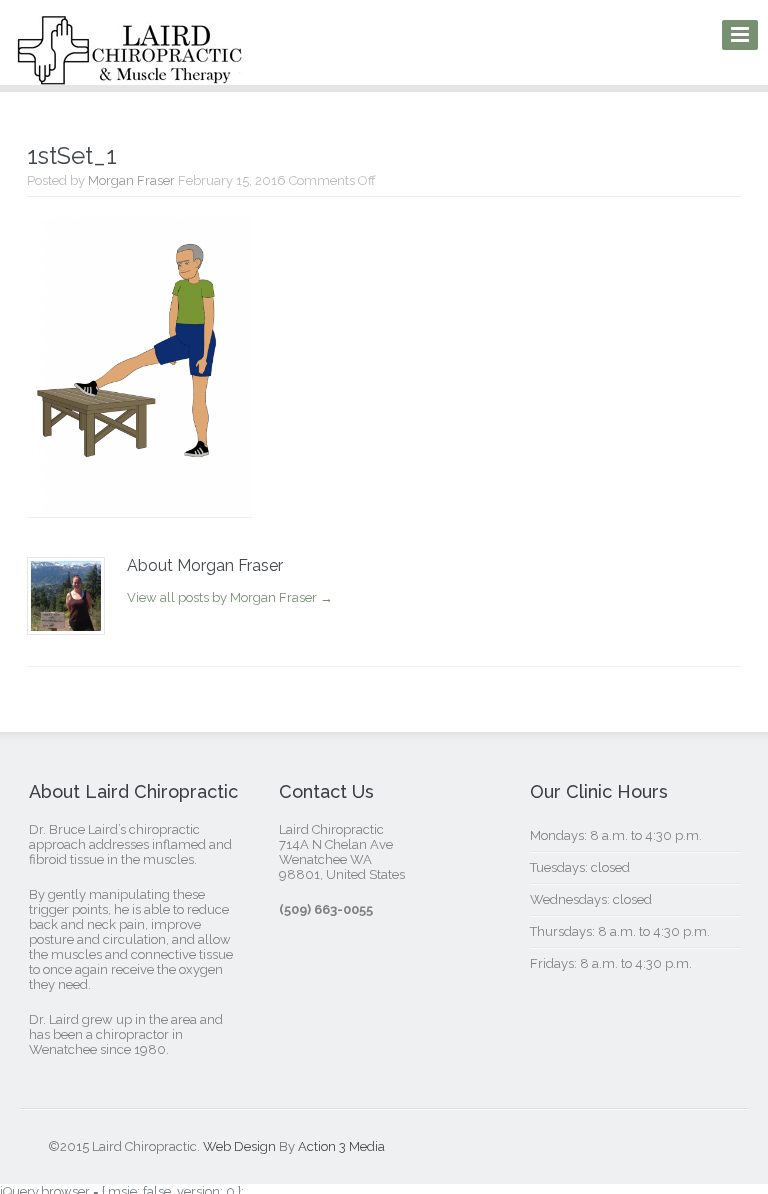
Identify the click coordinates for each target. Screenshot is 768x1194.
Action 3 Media (341, 1146)
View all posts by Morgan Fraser (230, 597)
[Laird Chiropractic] (129, 71)
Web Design (239, 1146)
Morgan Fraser (131, 180)
